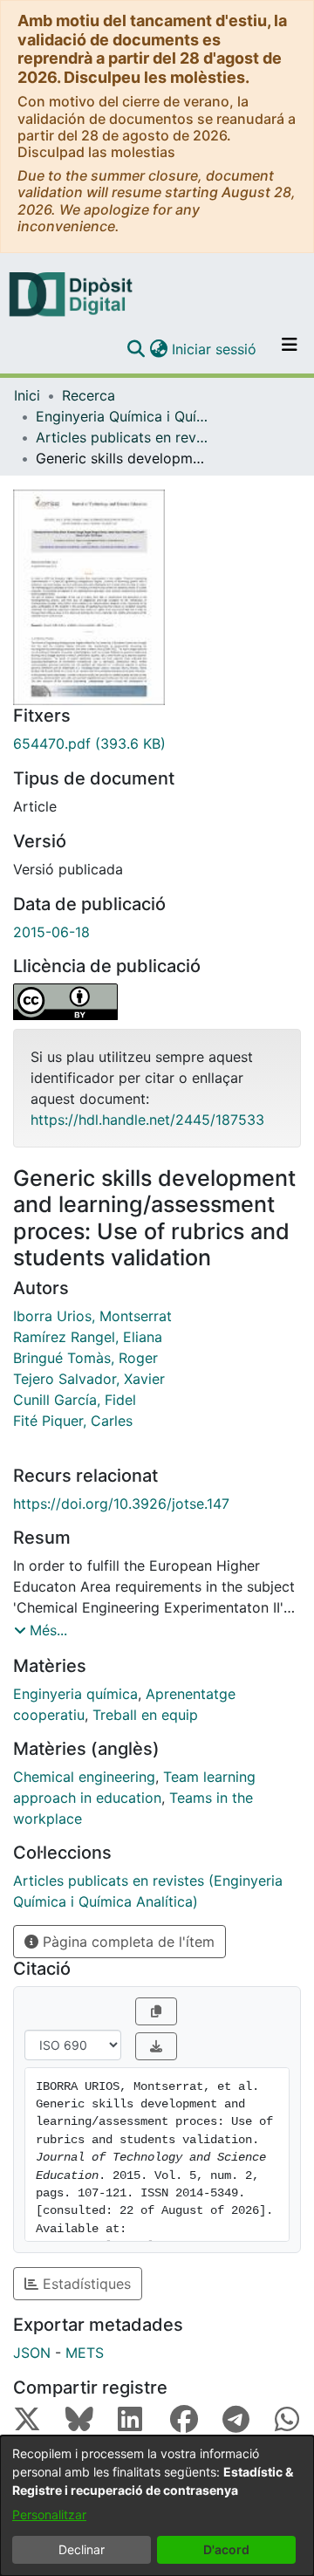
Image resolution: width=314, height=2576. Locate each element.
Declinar (82, 2549)
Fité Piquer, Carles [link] (73, 1421)
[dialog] (157, 2506)
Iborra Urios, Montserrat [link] (92, 1316)
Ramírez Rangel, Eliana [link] (88, 1337)
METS (85, 2353)
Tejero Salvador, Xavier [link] (89, 1379)
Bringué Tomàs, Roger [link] (85, 1358)
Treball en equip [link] (145, 1715)
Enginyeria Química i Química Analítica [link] (123, 416)
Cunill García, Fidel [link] (75, 1400)
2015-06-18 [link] (51, 932)
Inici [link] (27, 395)
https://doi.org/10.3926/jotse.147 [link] (121, 1504)
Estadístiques (85, 2284)
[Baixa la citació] (156, 2046)
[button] (136, 349)
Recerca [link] (89, 395)
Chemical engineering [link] (84, 1777)
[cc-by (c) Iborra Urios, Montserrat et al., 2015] (157, 1002)
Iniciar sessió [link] (215, 349)
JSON (32, 2353)
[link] (157, 743)
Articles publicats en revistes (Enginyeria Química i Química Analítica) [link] (123, 437)
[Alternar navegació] (290, 349)
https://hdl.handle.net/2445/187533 (147, 1120)
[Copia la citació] (156, 2011)
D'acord (226, 2549)
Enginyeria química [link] (75, 1694)
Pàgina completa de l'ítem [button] (126, 1942)
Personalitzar (49, 2514)
